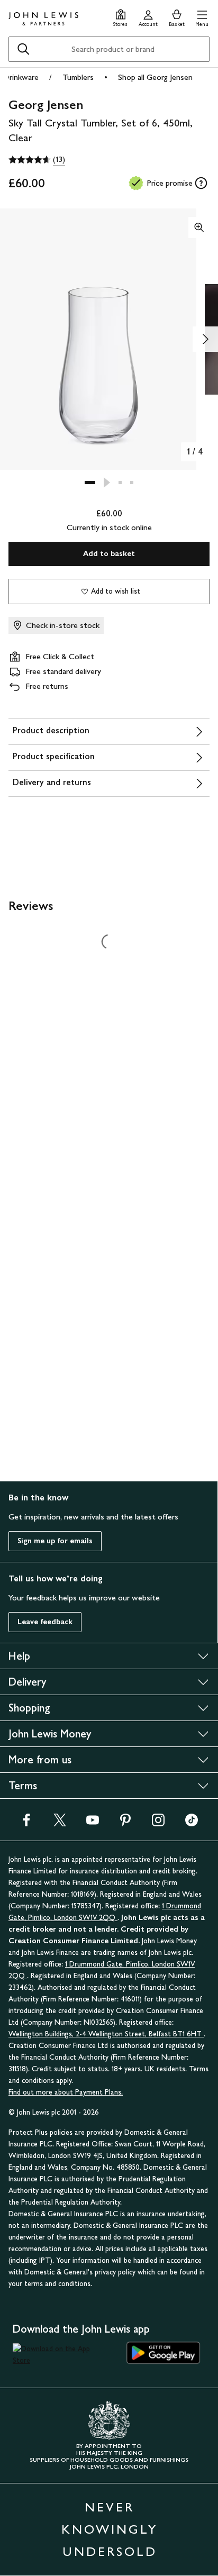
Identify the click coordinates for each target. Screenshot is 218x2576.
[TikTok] (192, 1823)
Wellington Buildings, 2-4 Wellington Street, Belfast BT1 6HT (106, 2034)
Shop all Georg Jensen (155, 77)
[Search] (23, 49)
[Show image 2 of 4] (205, 339)
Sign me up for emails (55, 1541)
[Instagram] (158, 1823)
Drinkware (21, 77)
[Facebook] (26, 1823)
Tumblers (78, 77)
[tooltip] (201, 183)
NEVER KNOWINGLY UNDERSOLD (110, 2529)
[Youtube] (93, 1823)
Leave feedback (45, 1622)
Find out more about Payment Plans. (66, 2092)
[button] (202, 17)
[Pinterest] (125, 1823)
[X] (60, 1823)
